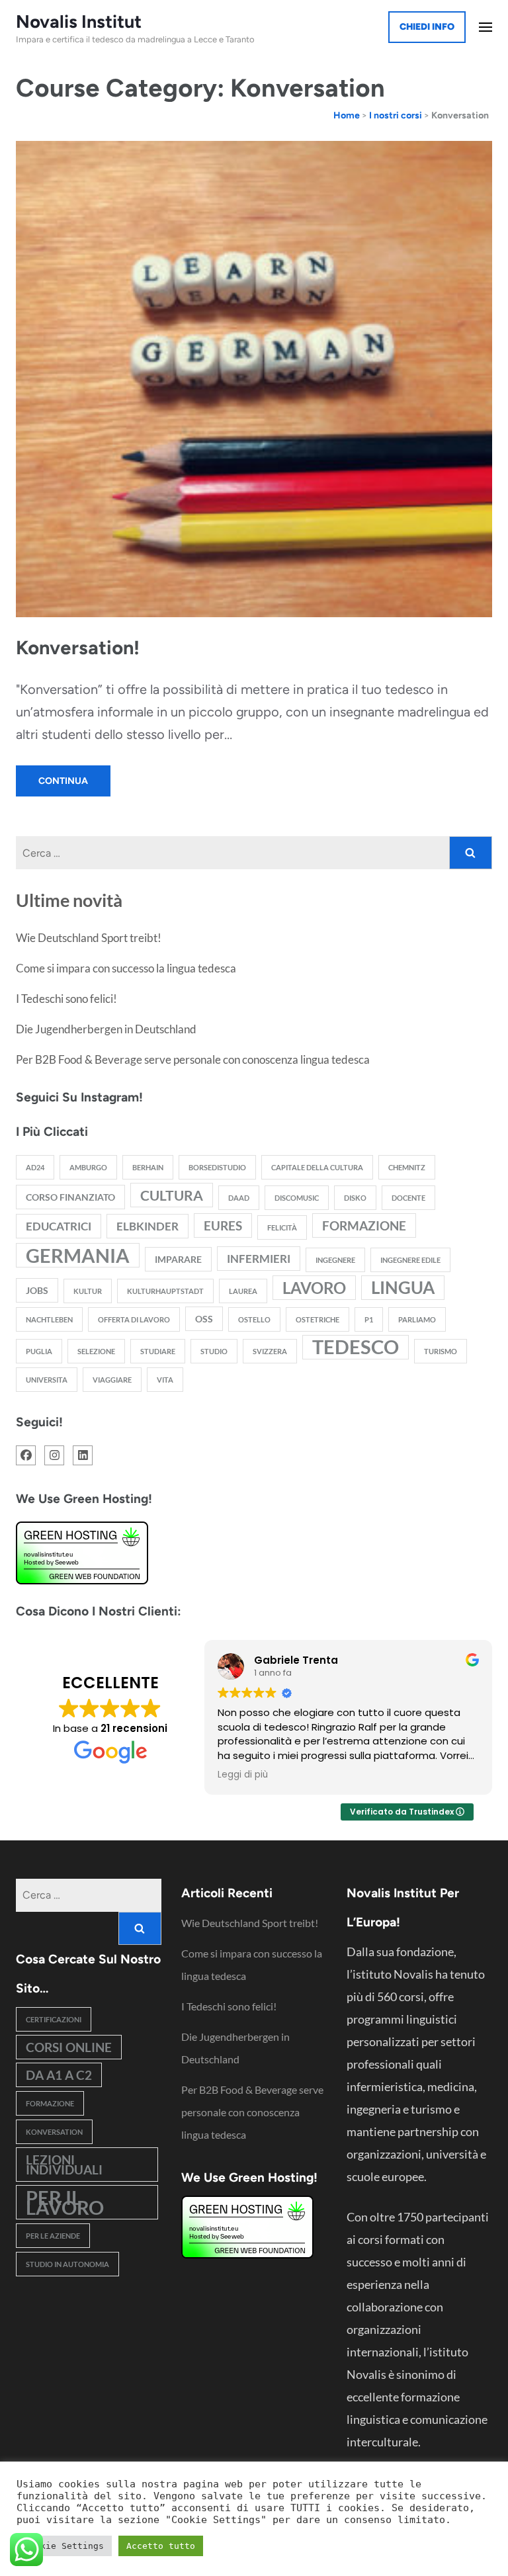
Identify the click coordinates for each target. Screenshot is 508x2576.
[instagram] (54, 1455)
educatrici (59, 1226)
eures (223, 1225)
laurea (243, 1291)
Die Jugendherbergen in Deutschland (106, 1029)
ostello (254, 1319)
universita (47, 1380)
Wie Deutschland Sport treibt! (89, 938)
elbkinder (148, 1226)
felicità (282, 1227)
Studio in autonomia (67, 2264)
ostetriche (317, 1319)
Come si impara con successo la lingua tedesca (126, 968)
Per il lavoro (65, 2202)
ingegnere (335, 1260)
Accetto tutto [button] (161, 2546)
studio (214, 1351)
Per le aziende (53, 2236)
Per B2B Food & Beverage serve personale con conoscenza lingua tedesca (193, 1059)
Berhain (148, 1167)
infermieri (259, 1259)
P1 (369, 1319)
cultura (172, 1195)
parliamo (417, 1319)
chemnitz (407, 1167)
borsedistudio (217, 1167)
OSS (204, 1319)
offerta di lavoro (134, 1319)
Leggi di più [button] (243, 1775)
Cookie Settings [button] (64, 2546)
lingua (403, 1287)
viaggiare (112, 1380)
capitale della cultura (317, 1167)
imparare (178, 1259)
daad (239, 1198)
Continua (63, 781)
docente (408, 1198)
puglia (39, 1351)
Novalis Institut (79, 21)
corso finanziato (70, 1197)
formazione (364, 1225)
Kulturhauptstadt (165, 1291)
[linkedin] (83, 1455)
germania (78, 1255)
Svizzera (270, 1351)
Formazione (50, 2103)
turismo (441, 1351)
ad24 (35, 1167)
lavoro (314, 1288)
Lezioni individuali (64, 2165)
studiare (158, 1351)
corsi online (69, 2047)
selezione (96, 1351)
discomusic (297, 1198)
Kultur (88, 1291)
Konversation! (78, 647)
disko (355, 1198)
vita (165, 1380)
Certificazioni (54, 2019)
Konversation (54, 2132)
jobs (37, 1290)
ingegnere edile (410, 1260)
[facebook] (26, 1455)
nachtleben (49, 1319)
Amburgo (88, 1167)
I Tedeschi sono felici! (66, 999)
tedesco (356, 1347)
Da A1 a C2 (59, 2075)
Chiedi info (427, 27)
